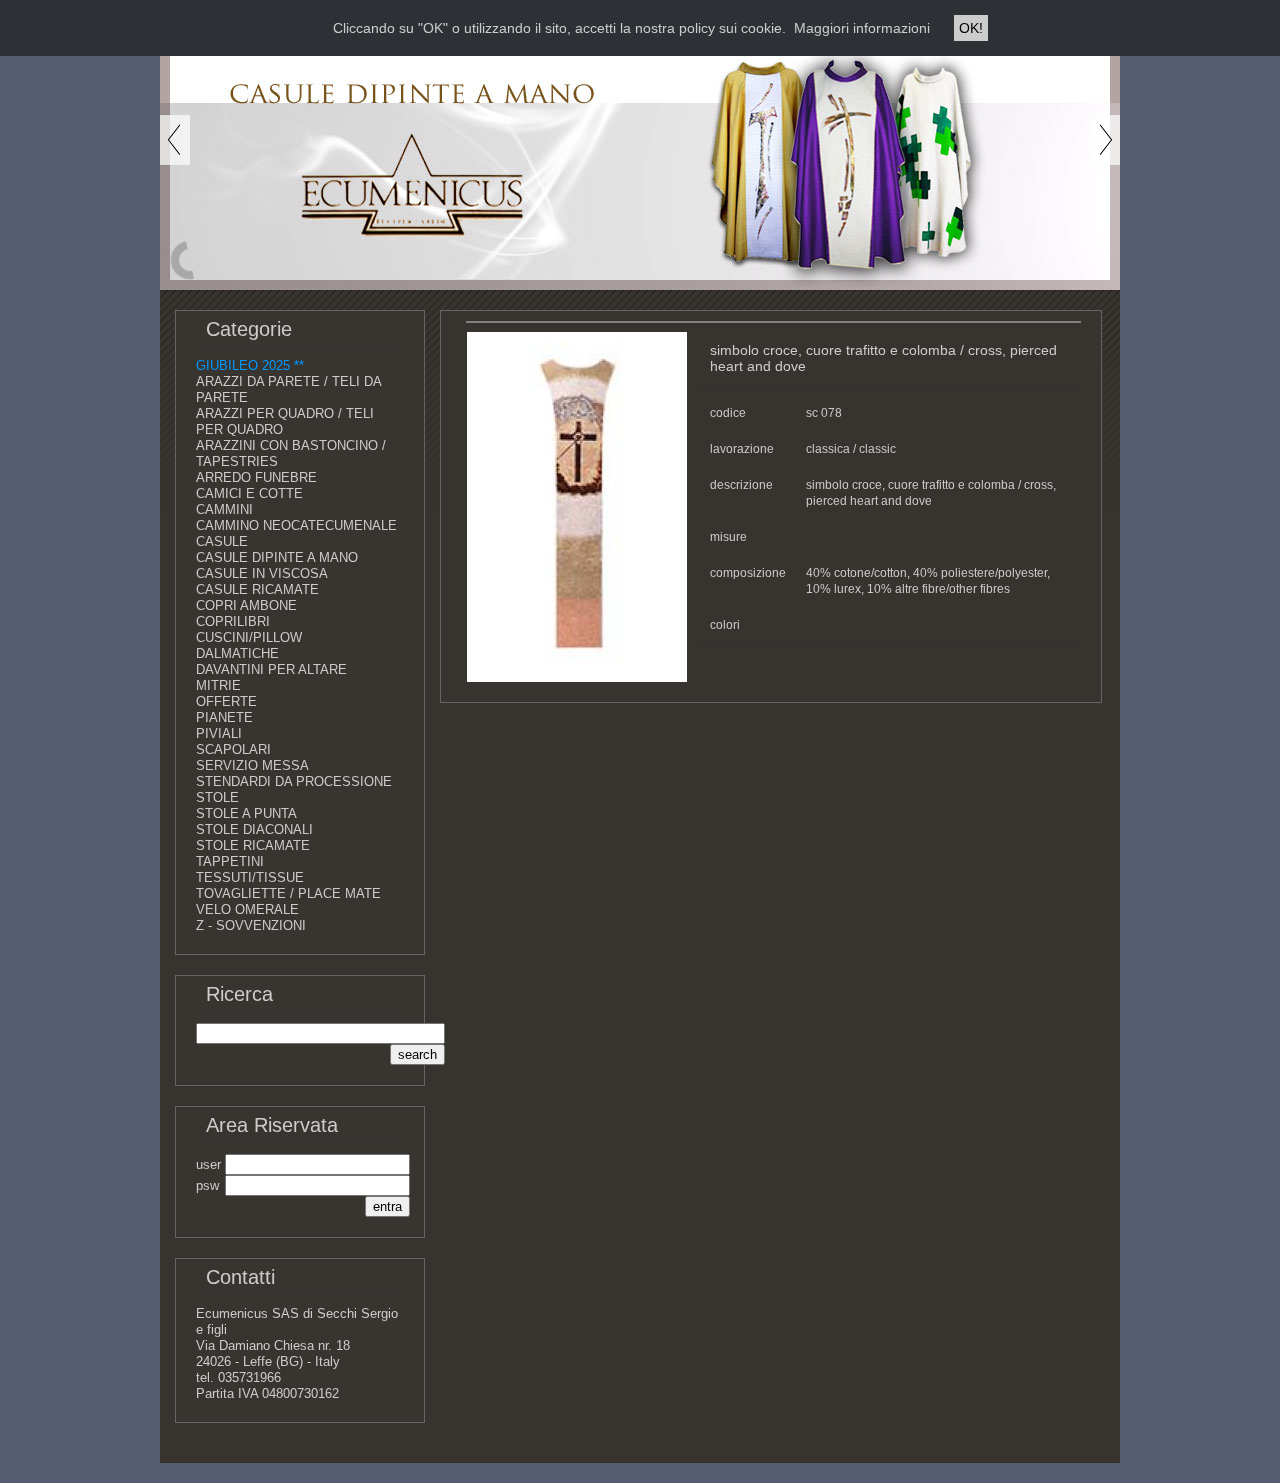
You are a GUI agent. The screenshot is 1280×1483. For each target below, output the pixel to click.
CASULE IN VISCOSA (262, 573)
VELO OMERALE (247, 909)
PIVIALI (219, 733)
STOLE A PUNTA (246, 813)
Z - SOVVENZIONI (251, 925)
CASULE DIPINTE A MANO (277, 557)
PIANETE (224, 717)
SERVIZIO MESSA (252, 765)
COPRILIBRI (233, 621)
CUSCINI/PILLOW (249, 637)
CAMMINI (224, 509)
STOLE (217, 797)
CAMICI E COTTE (249, 493)
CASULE (222, 541)
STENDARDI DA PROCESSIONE (294, 781)
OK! (971, 28)
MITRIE (218, 685)
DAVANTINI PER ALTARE (271, 669)
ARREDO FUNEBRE (256, 477)
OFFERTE (226, 701)
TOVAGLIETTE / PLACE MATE (288, 893)
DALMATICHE (237, 653)
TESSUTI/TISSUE (250, 877)
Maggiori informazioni (862, 28)
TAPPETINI (230, 861)
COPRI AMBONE (246, 605)
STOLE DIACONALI (254, 829)
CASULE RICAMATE (257, 589)
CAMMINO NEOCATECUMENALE (296, 525)
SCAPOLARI (233, 749)
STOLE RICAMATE (253, 845)
